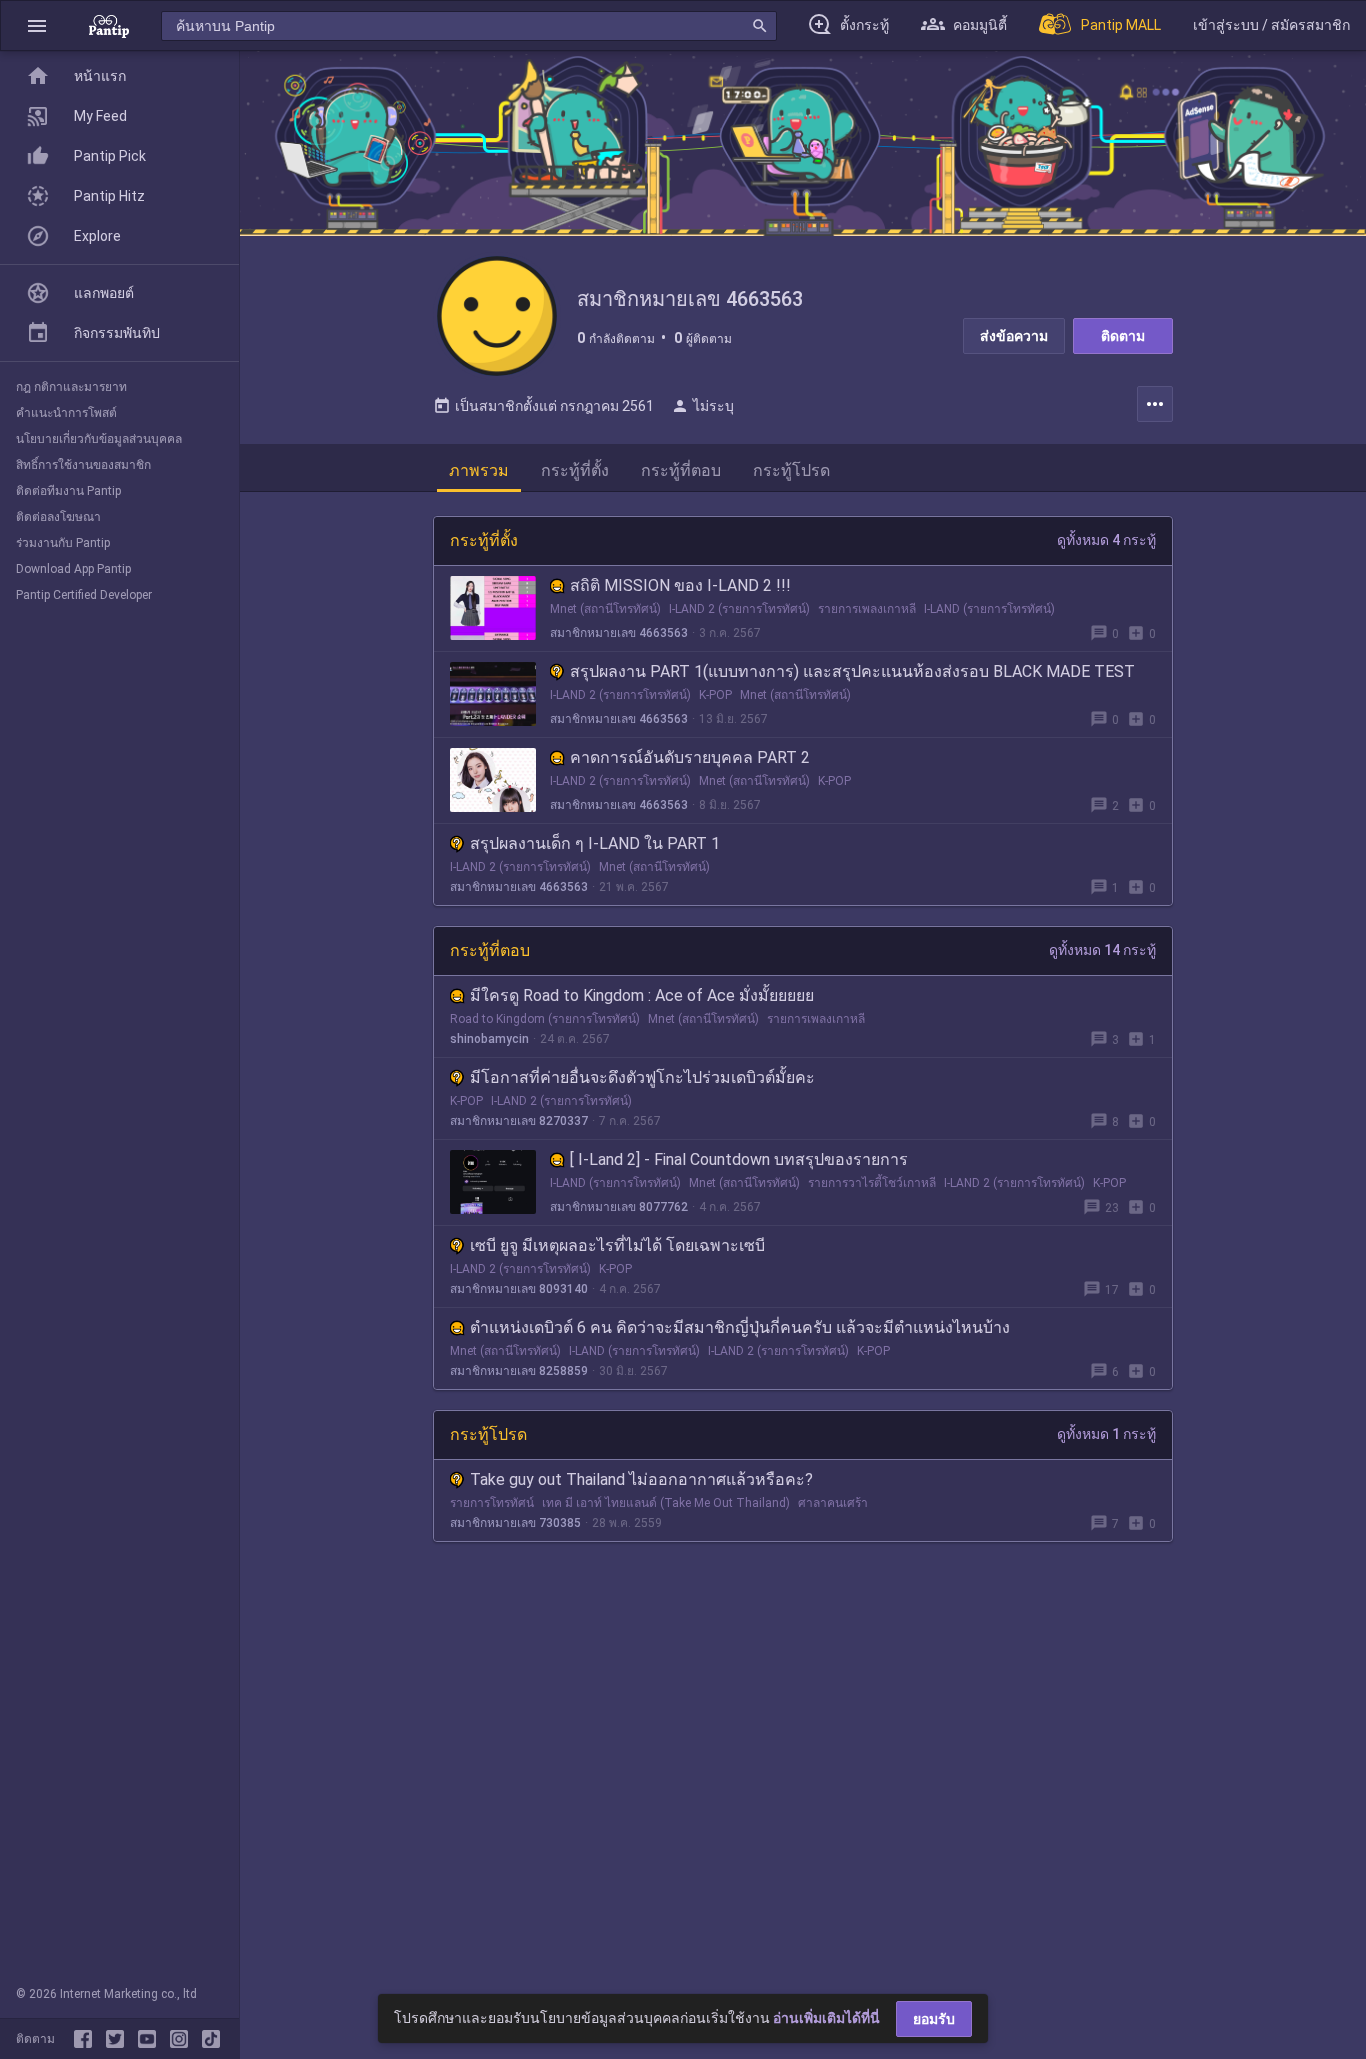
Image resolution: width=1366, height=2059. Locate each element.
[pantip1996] (151, 2039)
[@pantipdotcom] (183, 2039)
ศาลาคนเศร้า (833, 1503)
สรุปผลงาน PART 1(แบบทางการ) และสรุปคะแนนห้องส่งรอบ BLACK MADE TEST (852, 671)
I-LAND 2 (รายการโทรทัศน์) (739, 609)
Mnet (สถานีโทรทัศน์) (605, 609)
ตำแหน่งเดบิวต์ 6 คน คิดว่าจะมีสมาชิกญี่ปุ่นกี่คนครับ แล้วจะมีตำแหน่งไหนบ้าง (740, 1327)
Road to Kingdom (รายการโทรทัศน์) (545, 1019)
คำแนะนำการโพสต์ (66, 413)
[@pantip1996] (211, 2039)
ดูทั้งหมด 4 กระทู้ (1106, 540)
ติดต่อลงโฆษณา (58, 517)
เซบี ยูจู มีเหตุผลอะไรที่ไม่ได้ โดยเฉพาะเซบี (617, 1245)
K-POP (715, 695)
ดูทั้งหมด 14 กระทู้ (1102, 950)
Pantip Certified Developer (84, 595)
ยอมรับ (934, 2019)
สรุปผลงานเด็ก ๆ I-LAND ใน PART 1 (595, 843)
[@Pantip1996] (119, 2039)
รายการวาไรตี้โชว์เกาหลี (872, 1183)
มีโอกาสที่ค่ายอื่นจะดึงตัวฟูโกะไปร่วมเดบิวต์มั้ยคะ (642, 1077)
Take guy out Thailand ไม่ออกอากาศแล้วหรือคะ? (641, 1479)
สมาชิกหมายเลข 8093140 (519, 1289)
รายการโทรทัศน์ (492, 1503)
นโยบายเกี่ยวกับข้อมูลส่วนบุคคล (99, 439)
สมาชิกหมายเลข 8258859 (519, 1371)
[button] (37, 25)
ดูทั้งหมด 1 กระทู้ (1106, 1434)
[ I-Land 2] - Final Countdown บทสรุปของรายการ (739, 1159)
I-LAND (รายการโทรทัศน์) (989, 609)
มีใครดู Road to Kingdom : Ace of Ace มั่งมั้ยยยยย (642, 995)
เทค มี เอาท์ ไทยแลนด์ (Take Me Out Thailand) (666, 1503)
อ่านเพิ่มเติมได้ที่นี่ (826, 2018)
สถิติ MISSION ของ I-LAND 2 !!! (680, 585)
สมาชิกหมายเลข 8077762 (619, 1207)
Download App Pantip (73, 569)
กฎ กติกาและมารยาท (71, 387)
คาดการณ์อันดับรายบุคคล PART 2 (690, 757)
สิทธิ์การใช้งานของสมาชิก (83, 465)
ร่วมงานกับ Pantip (63, 543)
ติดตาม (1123, 336)
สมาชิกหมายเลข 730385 (515, 1523)
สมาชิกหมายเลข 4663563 (619, 633)
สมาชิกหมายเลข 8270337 (519, 1121)
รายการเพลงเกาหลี (867, 609)
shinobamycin (489, 1039)
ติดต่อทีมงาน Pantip (68, 491)
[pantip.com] (109, 25)
